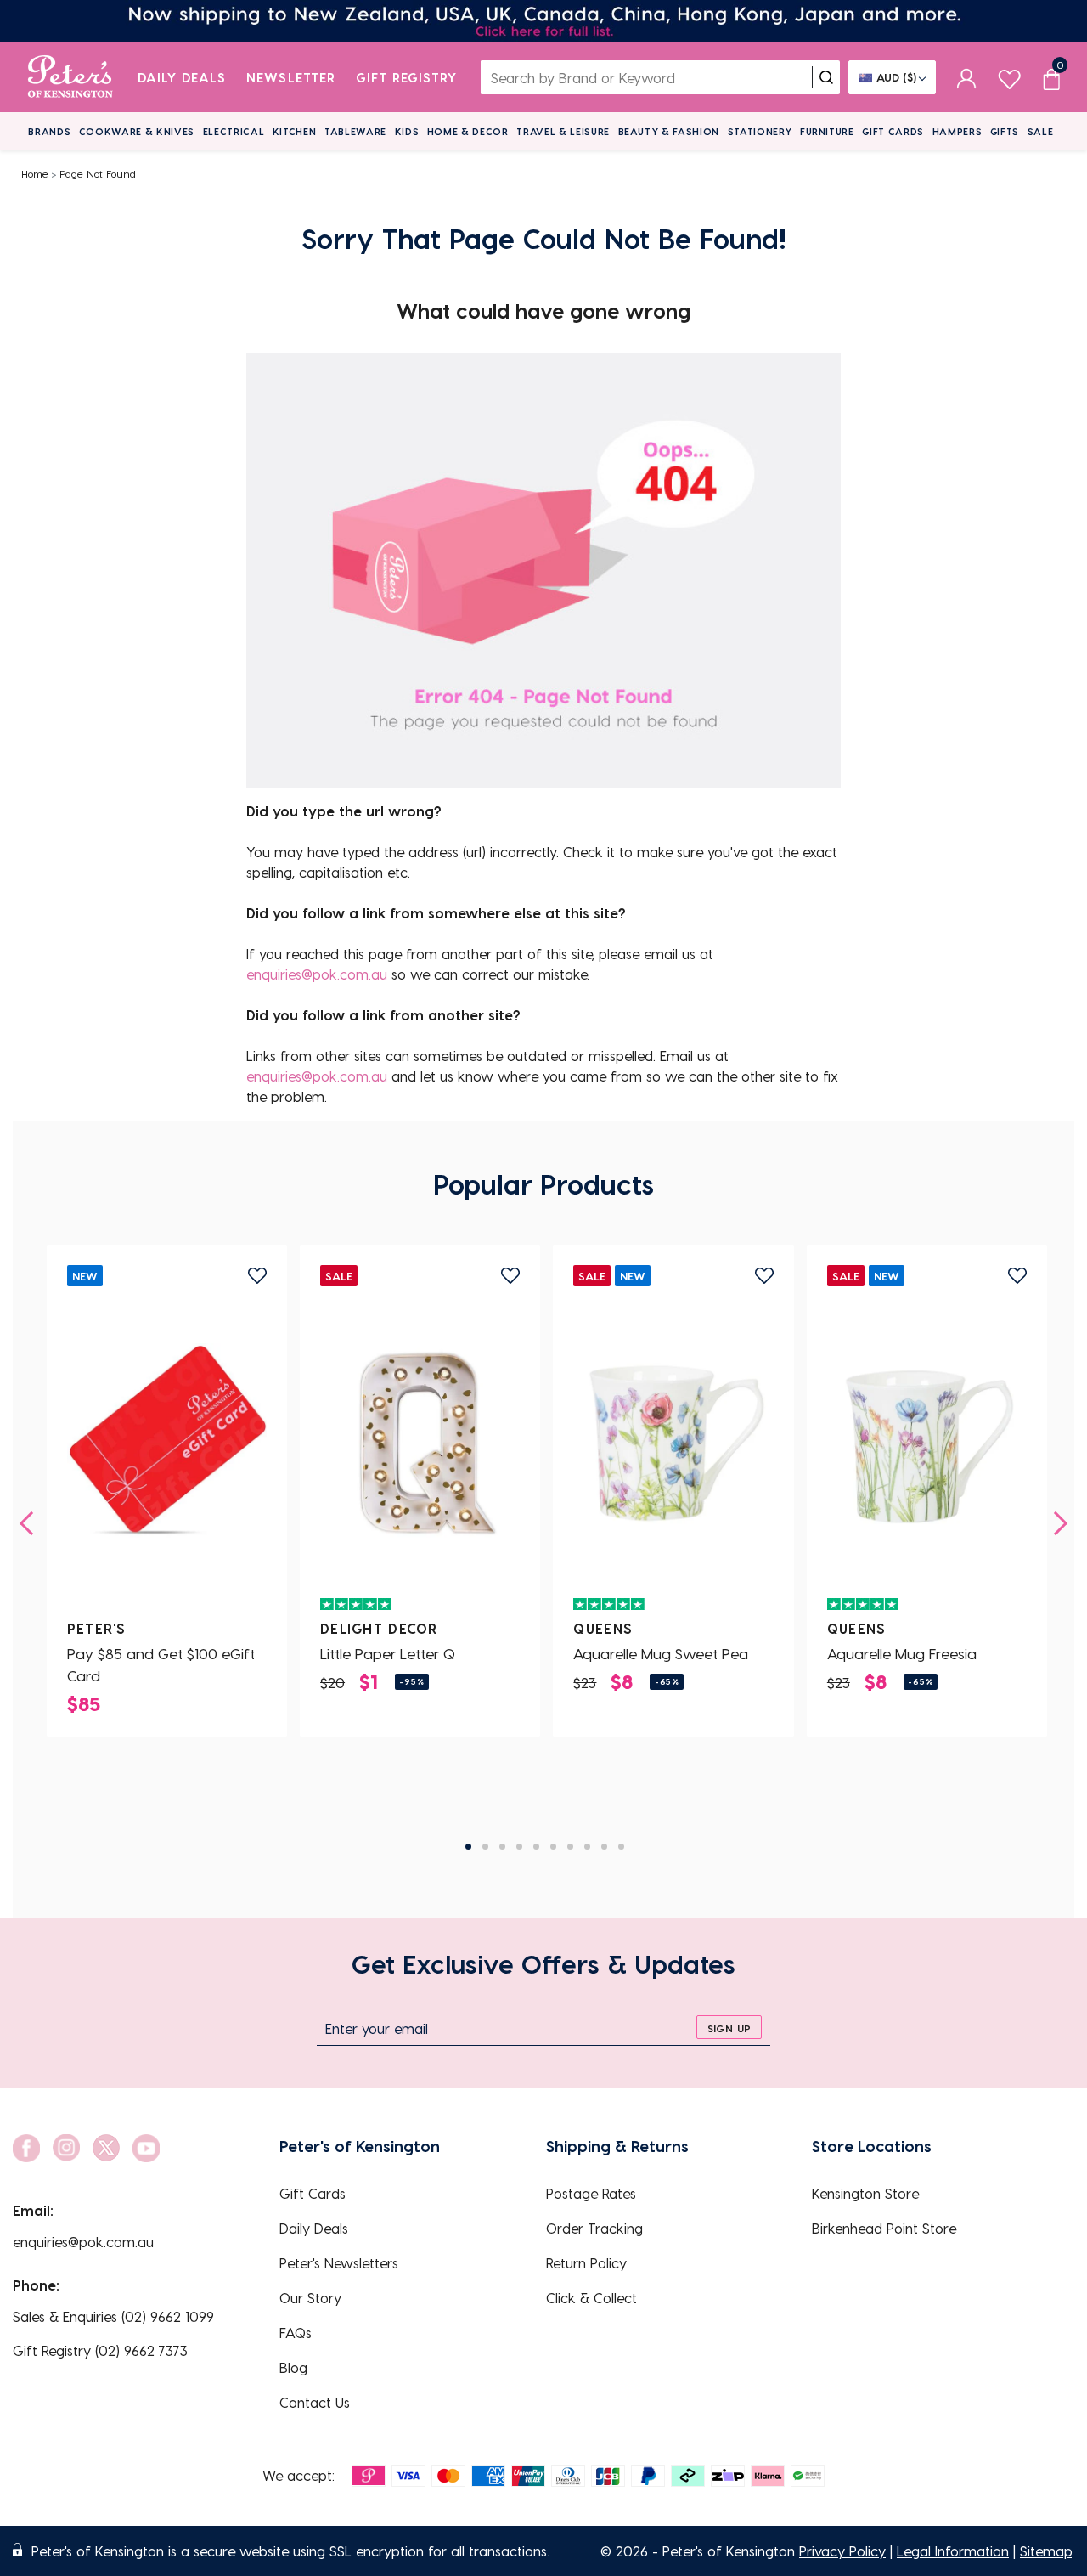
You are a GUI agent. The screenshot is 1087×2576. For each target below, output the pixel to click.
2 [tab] (485, 1847)
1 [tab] (468, 1847)
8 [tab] (587, 1847)
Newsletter (291, 77)
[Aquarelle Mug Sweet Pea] (673, 1443)
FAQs (296, 2333)
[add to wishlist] (257, 1276)
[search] (826, 77)
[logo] (70, 77)
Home (35, 173)
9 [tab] (604, 1847)
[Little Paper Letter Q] (420, 1443)
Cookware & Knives (137, 131)
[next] (1056, 1523)
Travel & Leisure (563, 131)
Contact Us (315, 2402)
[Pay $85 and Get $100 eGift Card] (167, 1443)
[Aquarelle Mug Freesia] (927, 1443)
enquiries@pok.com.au (317, 974)
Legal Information (953, 2551)
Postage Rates (591, 2193)
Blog (293, 2367)
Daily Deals (182, 77)
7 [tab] (570, 1847)
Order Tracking (594, 2228)
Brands (49, 131)
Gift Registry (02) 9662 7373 (100, 2350)
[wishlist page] (1009, 77)
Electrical (234, 131)
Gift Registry (407, 77)
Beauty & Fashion (669, 131)
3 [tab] (502, 1847)
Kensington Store (865, 2193)
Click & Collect (591, 2298)
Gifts (1005, 131)
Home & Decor (468, 131)
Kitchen (295, 131)
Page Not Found (98, 173)
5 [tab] (536, 1847)
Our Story (310, 2298)
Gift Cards (893, 131)
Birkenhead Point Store (884, 2228)
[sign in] (967, 77)
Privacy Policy (842, 2551)
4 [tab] (519, 1847)
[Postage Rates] (543, 21)
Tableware (355, 131)
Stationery (760, 131)
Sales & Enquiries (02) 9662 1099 (113, 2316)
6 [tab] (553, 1847)
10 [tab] (621, 1847)
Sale (1041, 131)
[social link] (26, 2148)
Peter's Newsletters (339, 2263)
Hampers (957, 131)
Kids (407, 131)
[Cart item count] (1051, 77)
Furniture (827, 131)
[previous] (31, 1523)
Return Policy (586, 2263)
